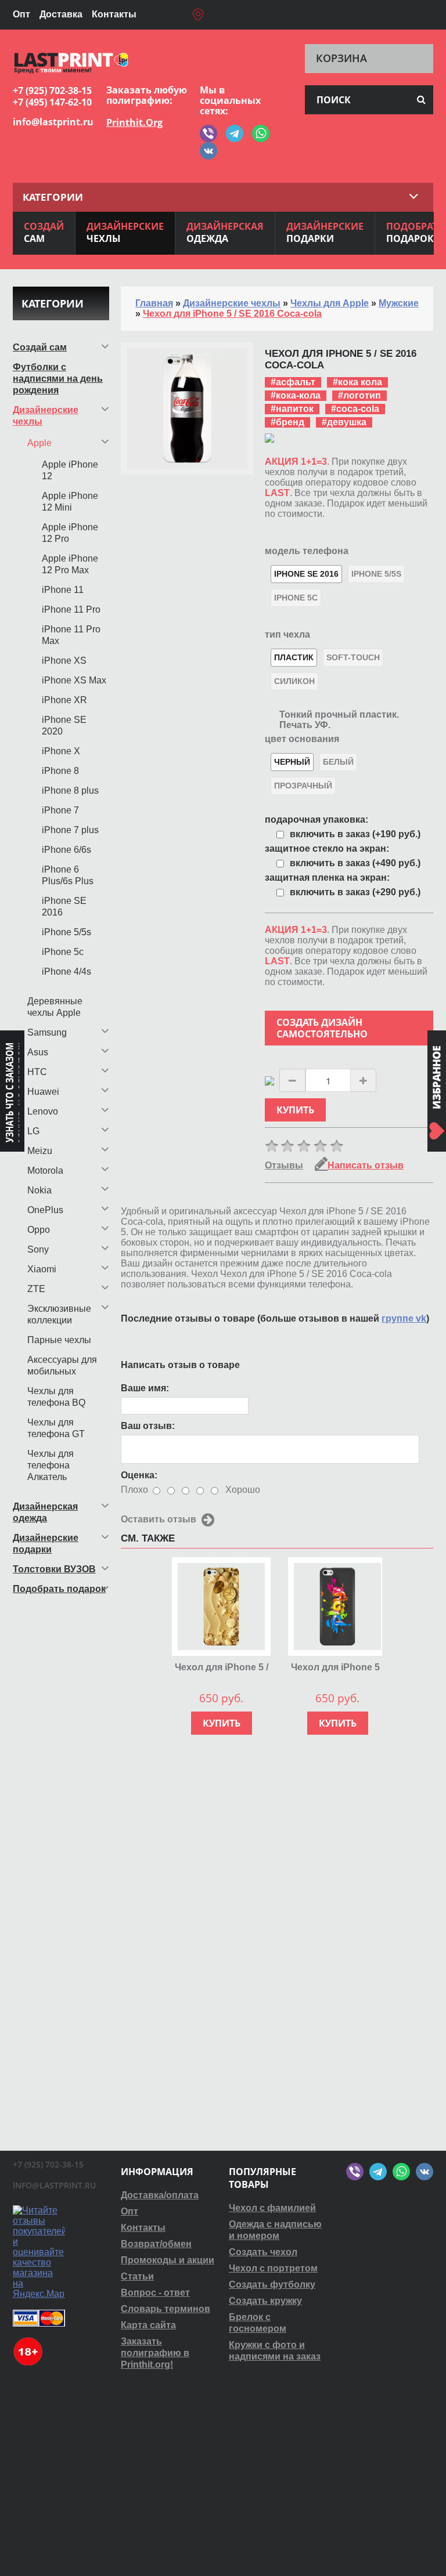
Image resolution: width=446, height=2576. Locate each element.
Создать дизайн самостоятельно (322, 1028)
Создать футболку (272, 2284)
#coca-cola (355, 409)
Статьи (137, 2276)
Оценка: (139, 1475)
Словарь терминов (166, 2309)
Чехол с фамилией (272, 2208)
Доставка (61, 14)
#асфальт (293, 382)
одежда (225, 232)
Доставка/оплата (160, 2195)
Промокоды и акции (168, 2260)
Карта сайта (148, 2325)
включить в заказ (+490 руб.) (355, 863)
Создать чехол (263, 2252)
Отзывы (284, 1165)
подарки (325, 232)
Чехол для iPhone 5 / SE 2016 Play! (338, 1668)
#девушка (344, 422)
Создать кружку (265, 2301)
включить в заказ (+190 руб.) (355, 834)
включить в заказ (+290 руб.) (355, 892)
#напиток (292, 409)
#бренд (287, 422)
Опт (21, 14)
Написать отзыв (366, 1165)
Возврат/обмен (156, 2244)
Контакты (114, 14)
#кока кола (357, 382)
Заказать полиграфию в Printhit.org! (155, 2353)
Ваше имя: (145, 1388)
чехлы (125, 232)
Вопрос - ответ (155, 2293)
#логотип (359, 395)
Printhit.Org (134, 122)
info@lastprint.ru (53, 122)
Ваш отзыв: (148, 1426)
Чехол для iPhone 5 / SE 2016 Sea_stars (222, 1668)
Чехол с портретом (273, 2268)
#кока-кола (296, 395)
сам (44, 232)
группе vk (404, 1318)
